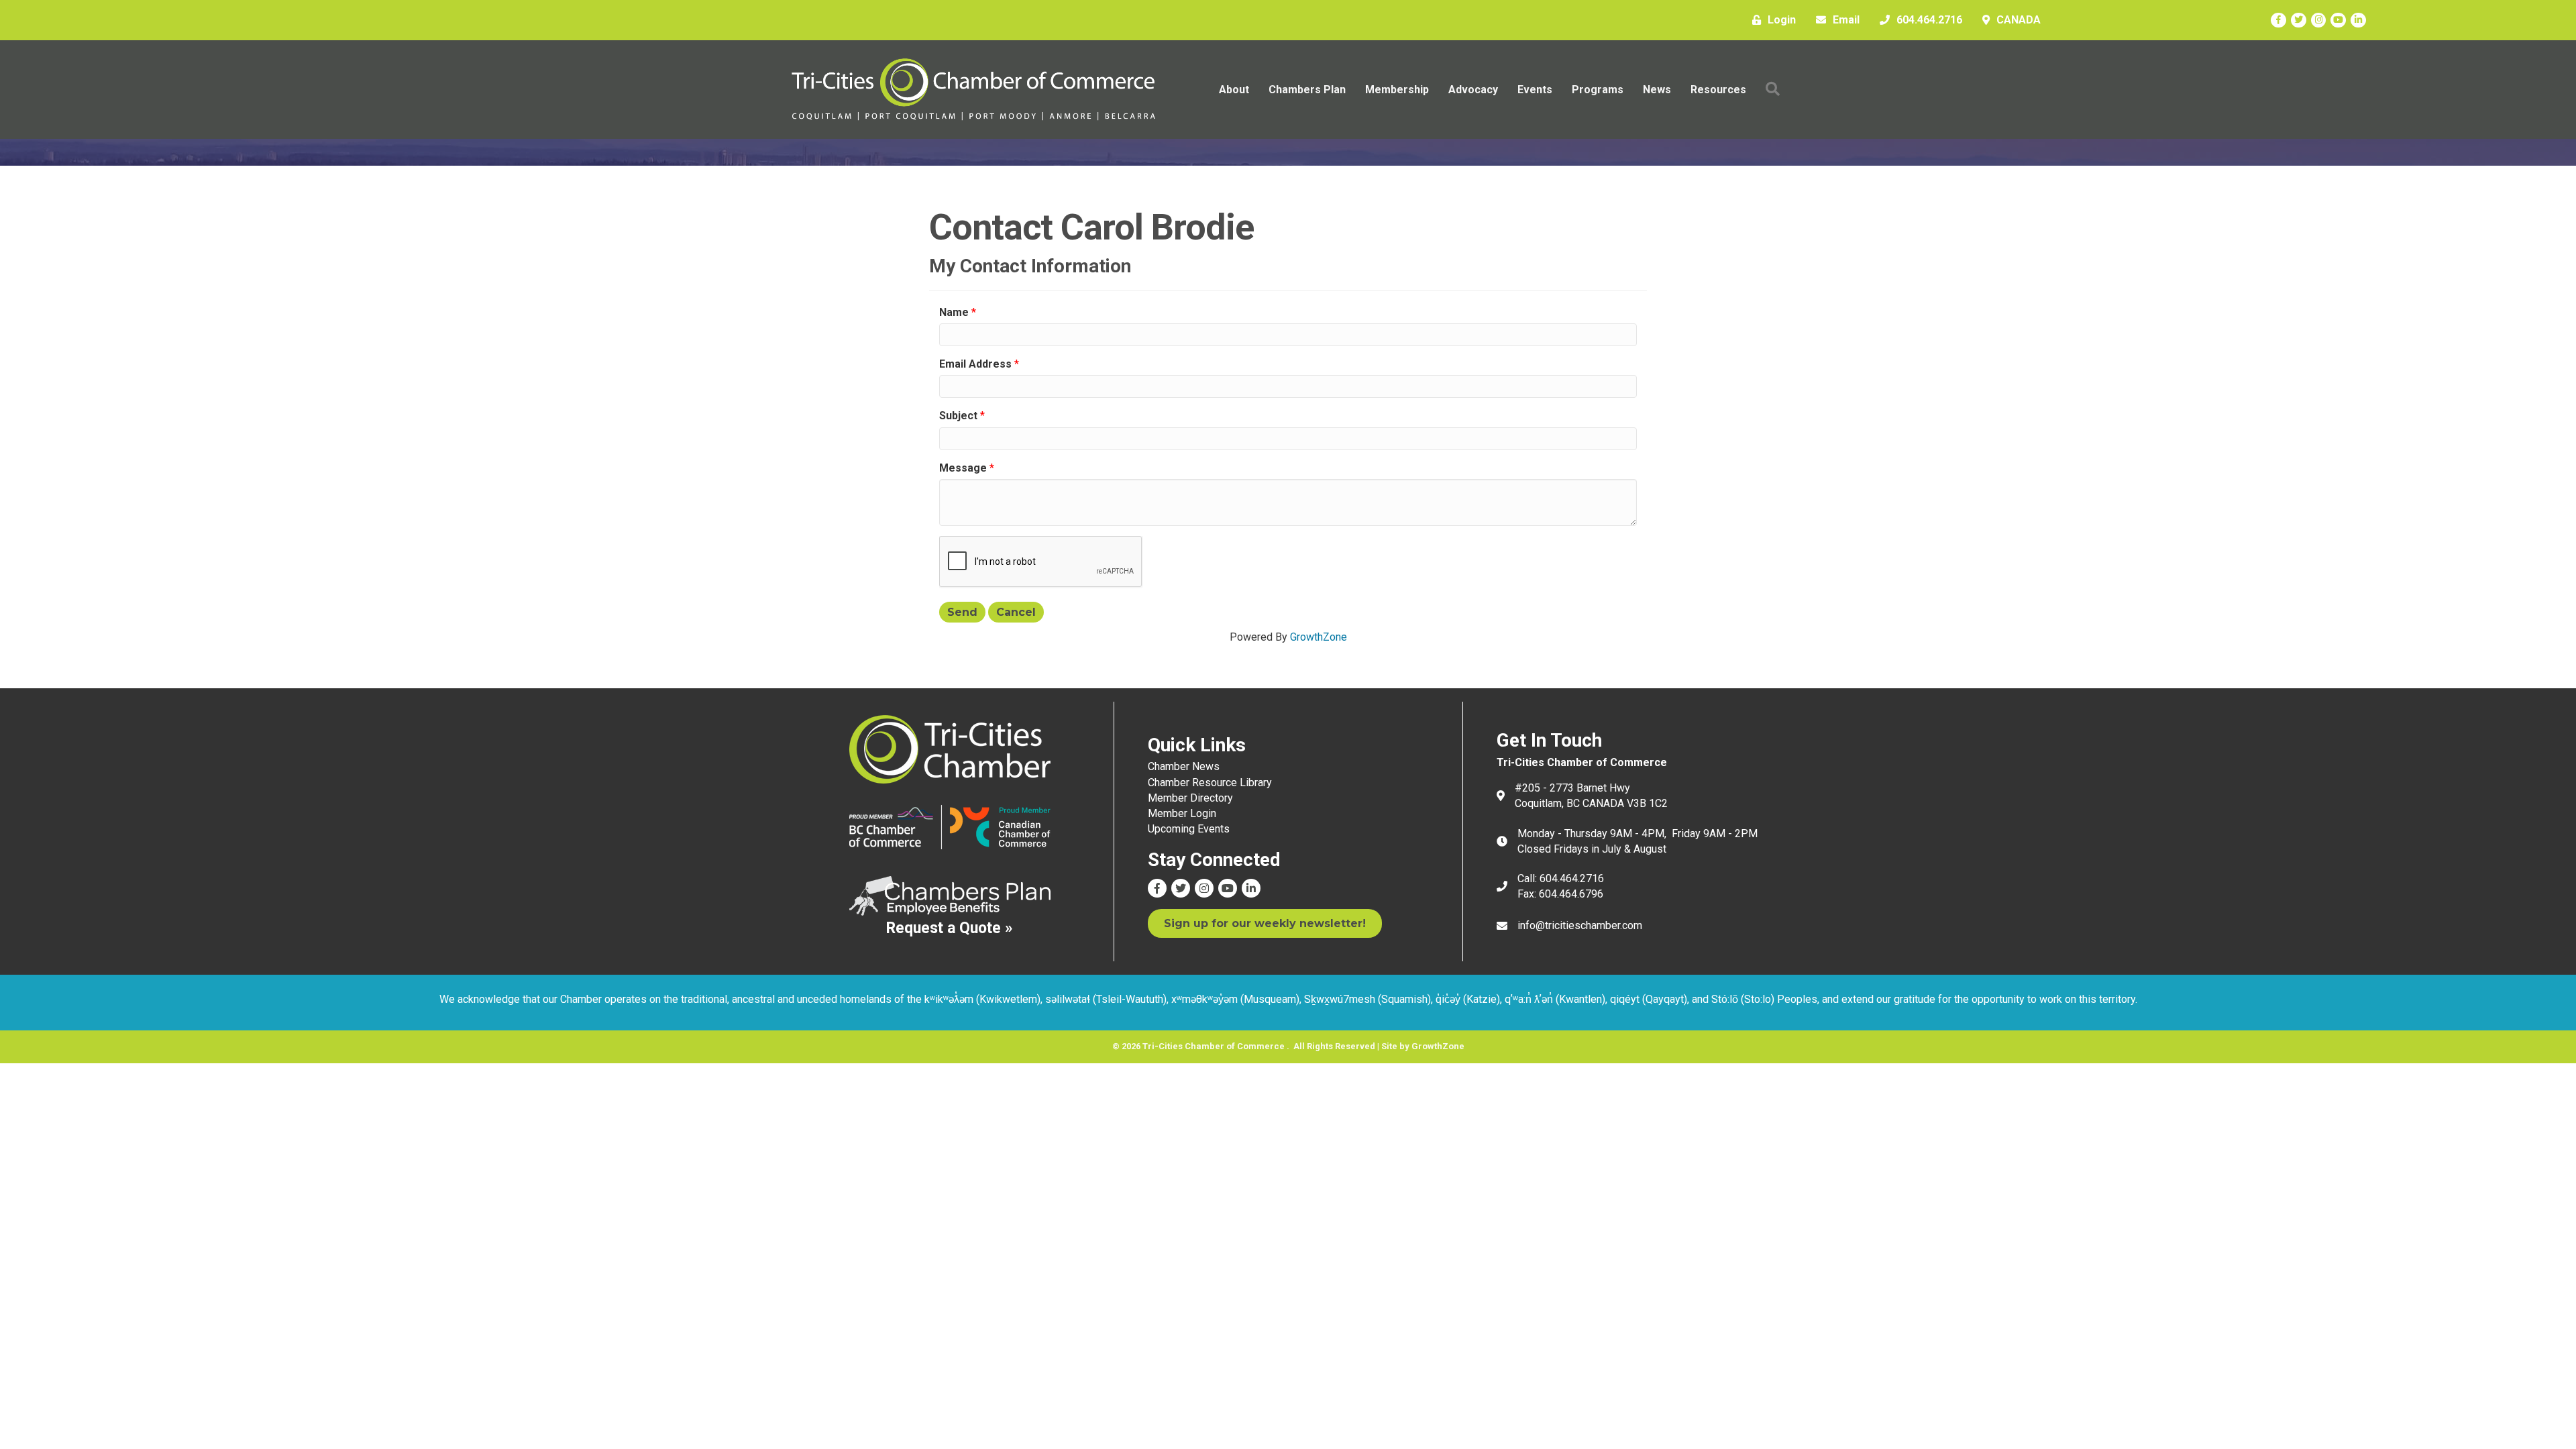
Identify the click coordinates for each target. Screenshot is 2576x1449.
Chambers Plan (1307, 90)
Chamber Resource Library (1210, 783)
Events (1535, 90)
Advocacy (1473, 90)
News (1657, 90)
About (1234, 90)
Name (954, 312)
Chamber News (1184, 766)
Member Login (1182, 813)
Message (963, 468)
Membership (1397, 90)
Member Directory (1190, 798)
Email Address (975, 364)
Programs (1598, 90)
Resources (1718, 90)
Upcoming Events (1189, 829)
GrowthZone (1319, 637)
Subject (958, 416)
